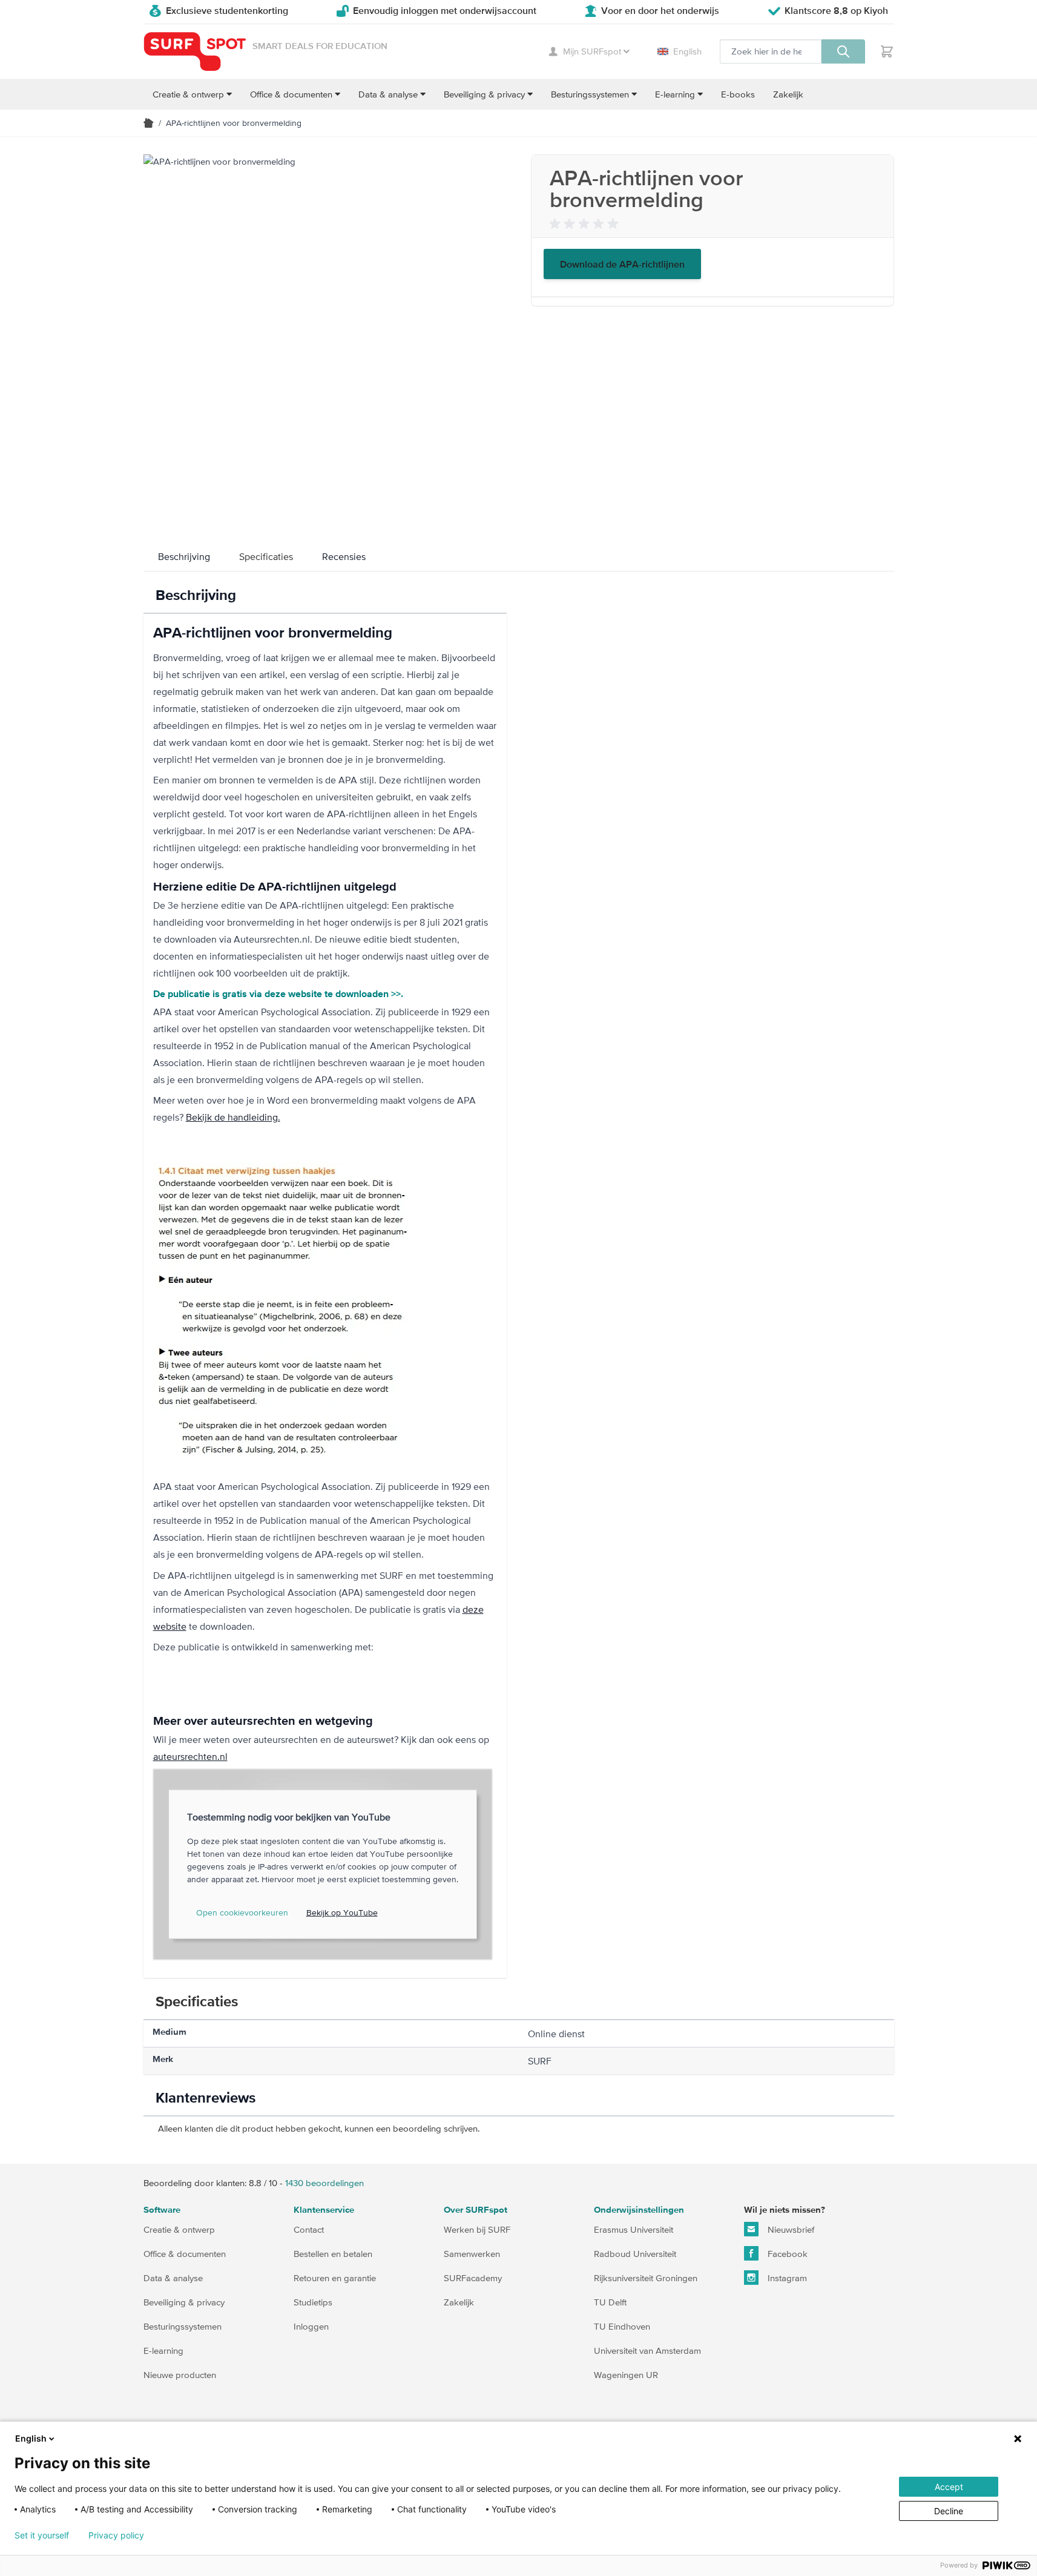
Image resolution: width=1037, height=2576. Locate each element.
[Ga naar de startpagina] (195, 52)
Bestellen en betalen (333, 2254)
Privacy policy (116, 2535)
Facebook (786, 2254)
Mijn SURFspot (592, 51)
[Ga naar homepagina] (149, 123)
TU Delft (610, 2302)
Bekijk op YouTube (342, 1912)
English (687, 51)
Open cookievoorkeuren (242, 1912)
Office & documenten (185, 2254)
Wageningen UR (626, 2375)
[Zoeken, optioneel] (843, 51)
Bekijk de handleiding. (233, 1117)
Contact (309, 2229)
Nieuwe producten (180, 2375)
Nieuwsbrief (790, 2229)
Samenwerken (472, 2254)
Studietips (313, 2302)
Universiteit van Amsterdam (647, 2350)
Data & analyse (173, 2278)
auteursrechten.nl (190, 1756)
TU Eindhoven (622, 2326)
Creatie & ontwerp (179, 2229)
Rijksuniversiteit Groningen (646, 2278)
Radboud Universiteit (635, 2254)
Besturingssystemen (183, 2326)
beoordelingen (324, 2183)
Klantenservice (324, 2210)
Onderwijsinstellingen (639, 2210)
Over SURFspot (476, 2210)
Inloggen (311, 2326)
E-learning (163, 2350)
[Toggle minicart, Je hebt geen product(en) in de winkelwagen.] (887, 51)
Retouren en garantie (335, 2278)
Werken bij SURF (477, 2229)
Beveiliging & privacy (184, 2302)
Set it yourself (42, 2535)
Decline (949, 2511)
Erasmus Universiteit (634, 2229)
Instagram (786, 2278)
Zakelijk (459, 2302)
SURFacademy (473, 2278)
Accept (949, 2487)
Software (162, 2210)
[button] (586, 224)
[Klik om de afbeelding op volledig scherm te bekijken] (325, 336)
